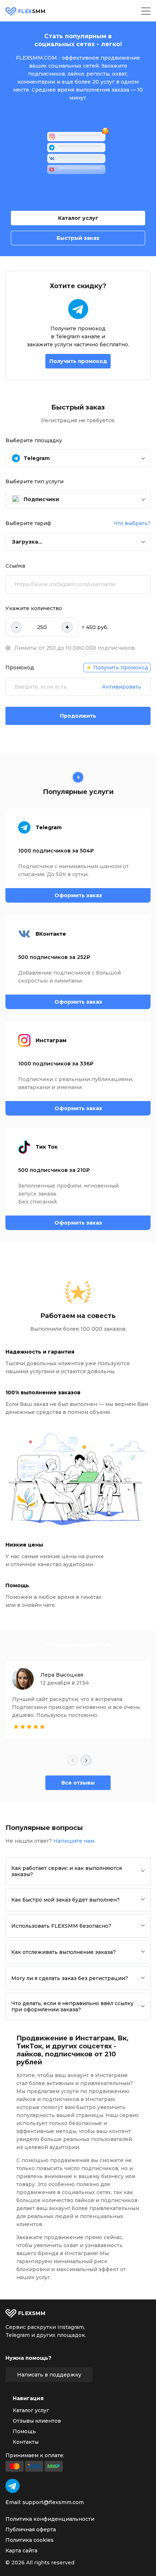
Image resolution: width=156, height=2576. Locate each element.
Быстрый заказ (78, 238)
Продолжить (78, 716)
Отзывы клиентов (37, 2421)
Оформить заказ (78, 895)
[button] (78, 458)
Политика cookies (30, 2540)
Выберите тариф (28, 523)
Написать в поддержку (49, 2375)
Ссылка (15, 566)
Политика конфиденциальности (50, 2519)
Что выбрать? (132, 523)
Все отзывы (78, 1783)
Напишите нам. (74, 1841)
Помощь (24, 2431)
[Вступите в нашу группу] (13, 2486)
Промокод (20, 668)
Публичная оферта (31, 2529)
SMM (32, 11)
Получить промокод (78, 361)
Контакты (26, 2442)
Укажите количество (34, 608)
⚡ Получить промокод (117, 668)
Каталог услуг (78, 218)
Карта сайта (21, 2551)
